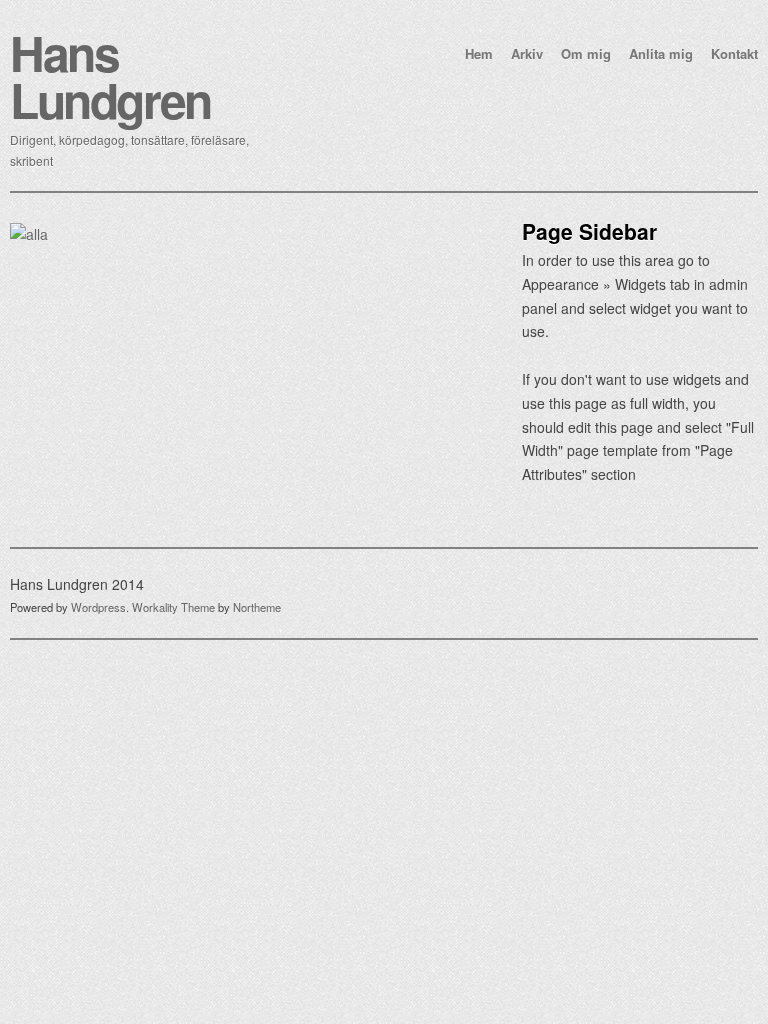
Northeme (257, 607)
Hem (479, 53)
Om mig (586, 53)
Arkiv (527, 53)
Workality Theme (173, 607)
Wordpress (98, 607)
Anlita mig (661, 53)
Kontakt (734, 53)
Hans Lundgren (110, 76)
